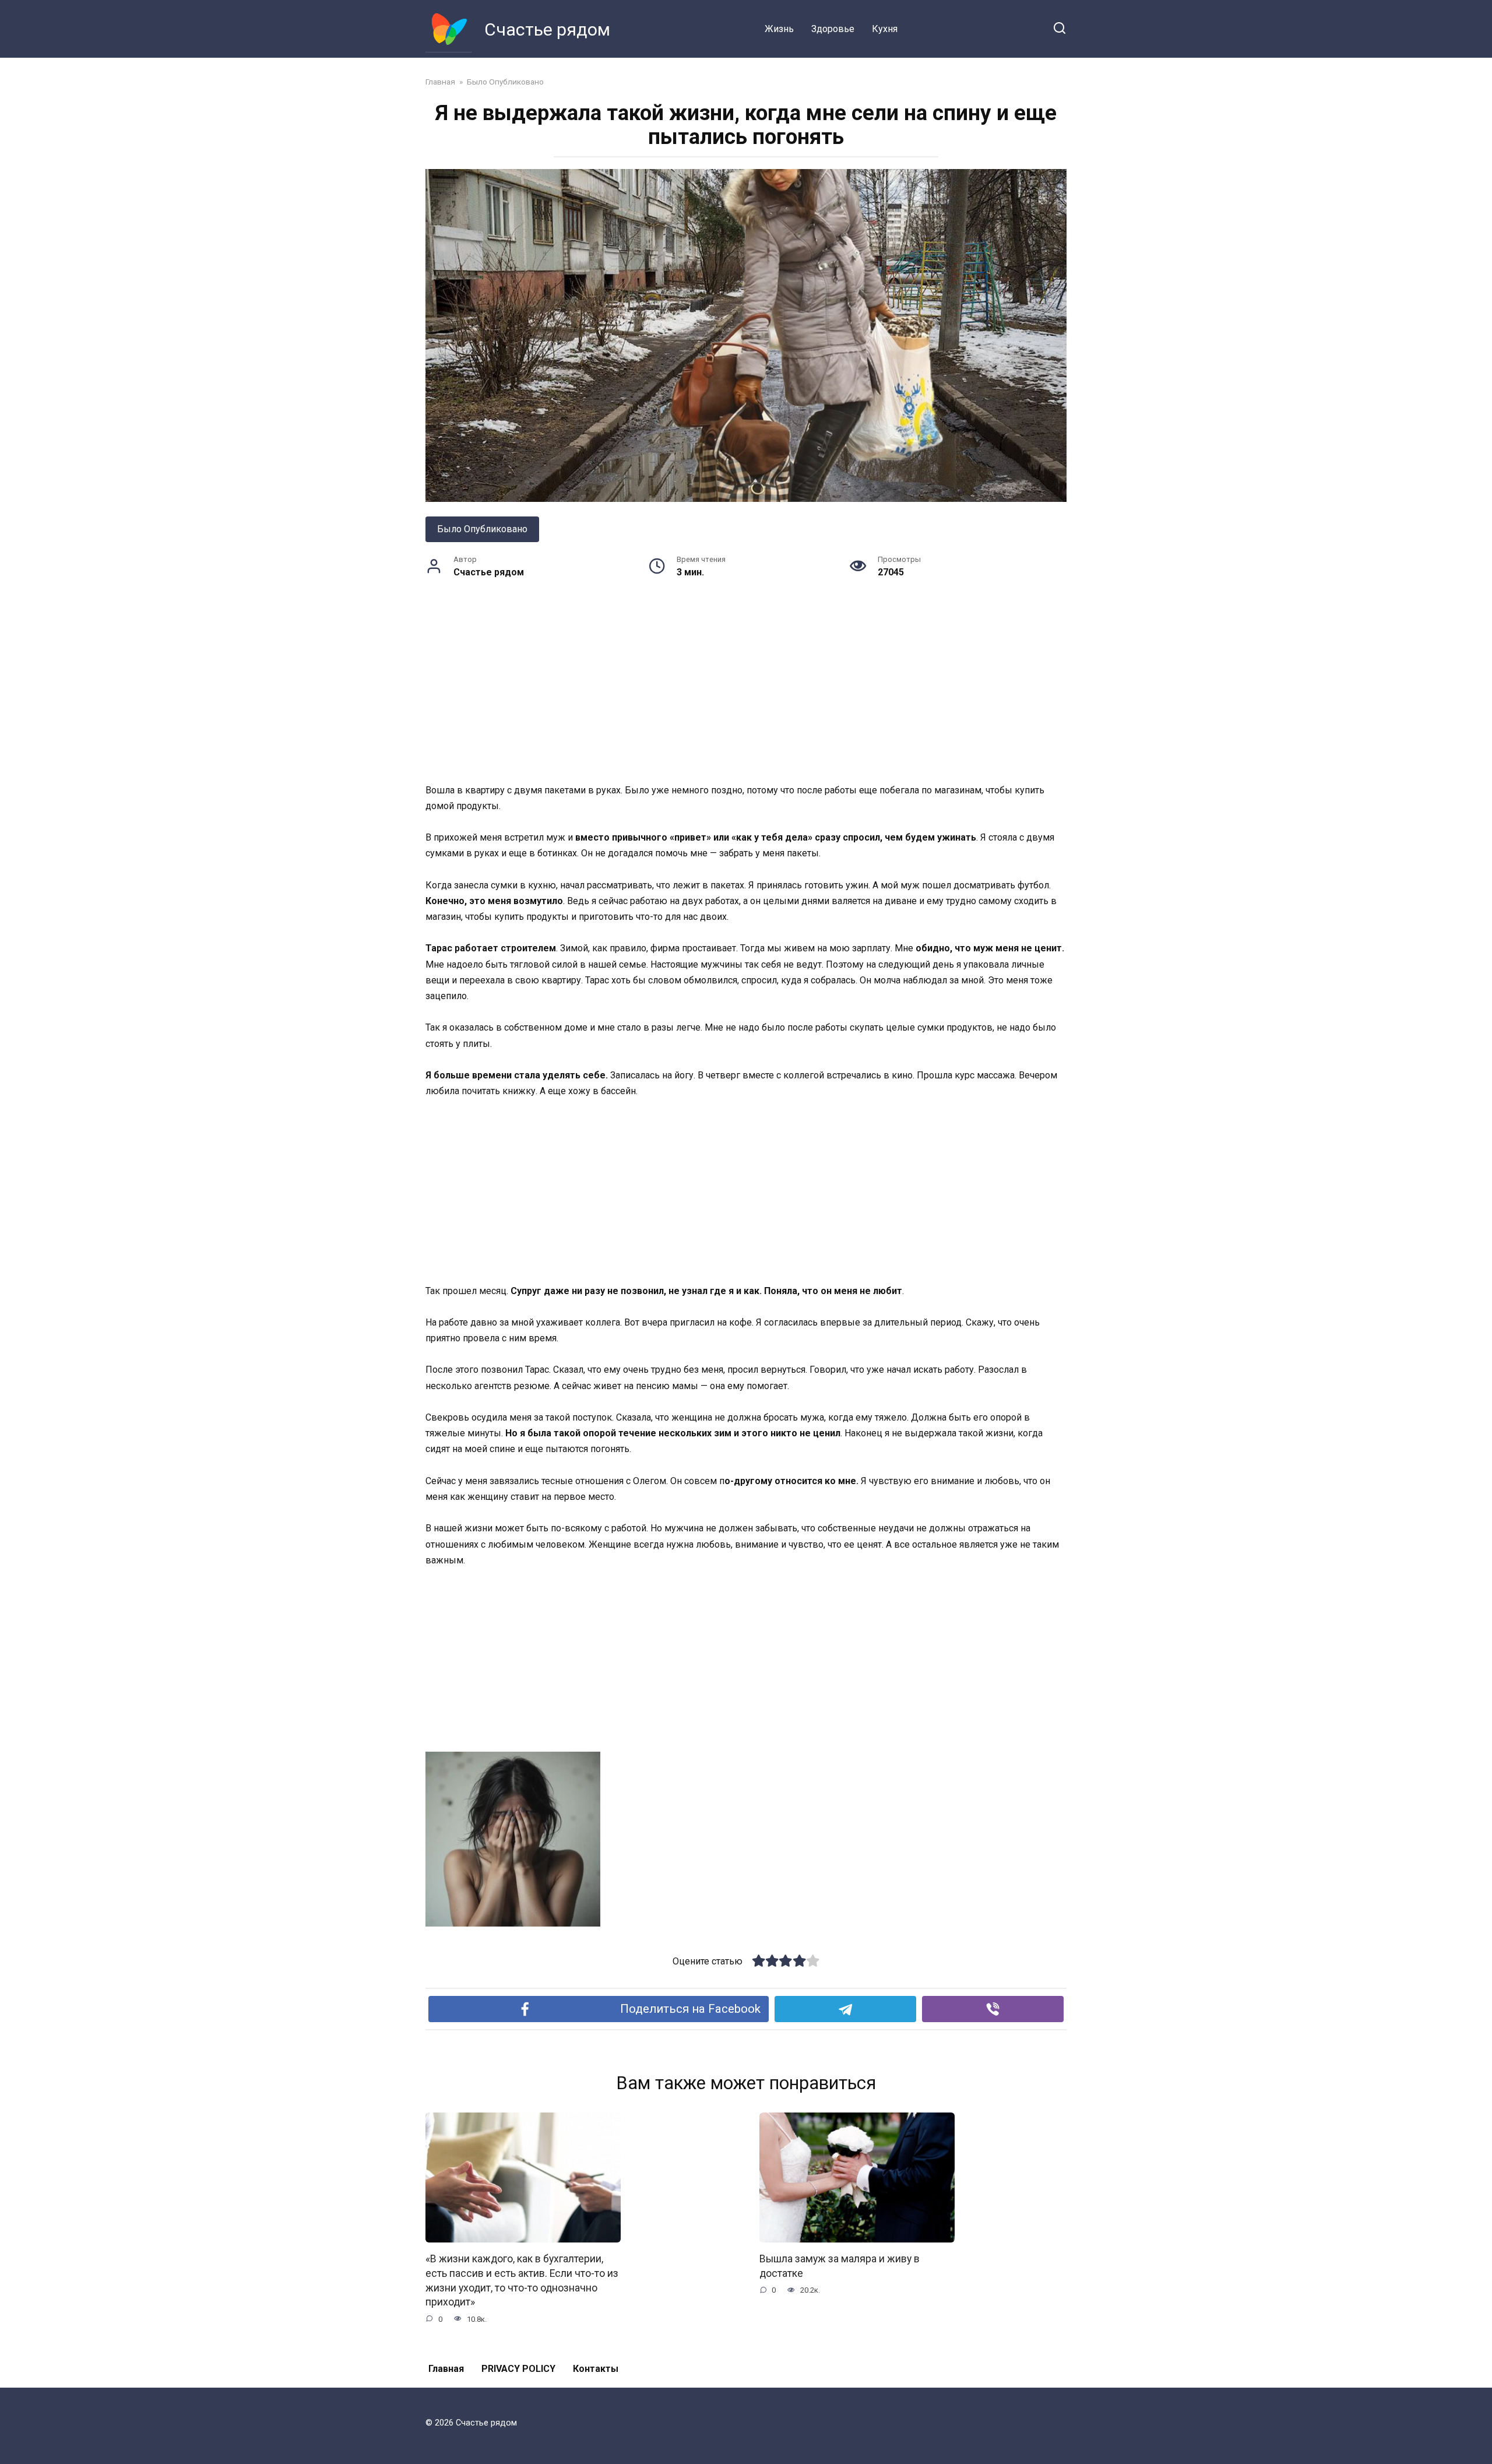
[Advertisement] (746, 696)
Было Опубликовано (482, 529)
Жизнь (779, 29)
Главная (446, 2369)
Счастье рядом (547, 29)
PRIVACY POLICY (518, 2369)
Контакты (596, 2369)
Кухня (885, 29)
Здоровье (833, 29)
